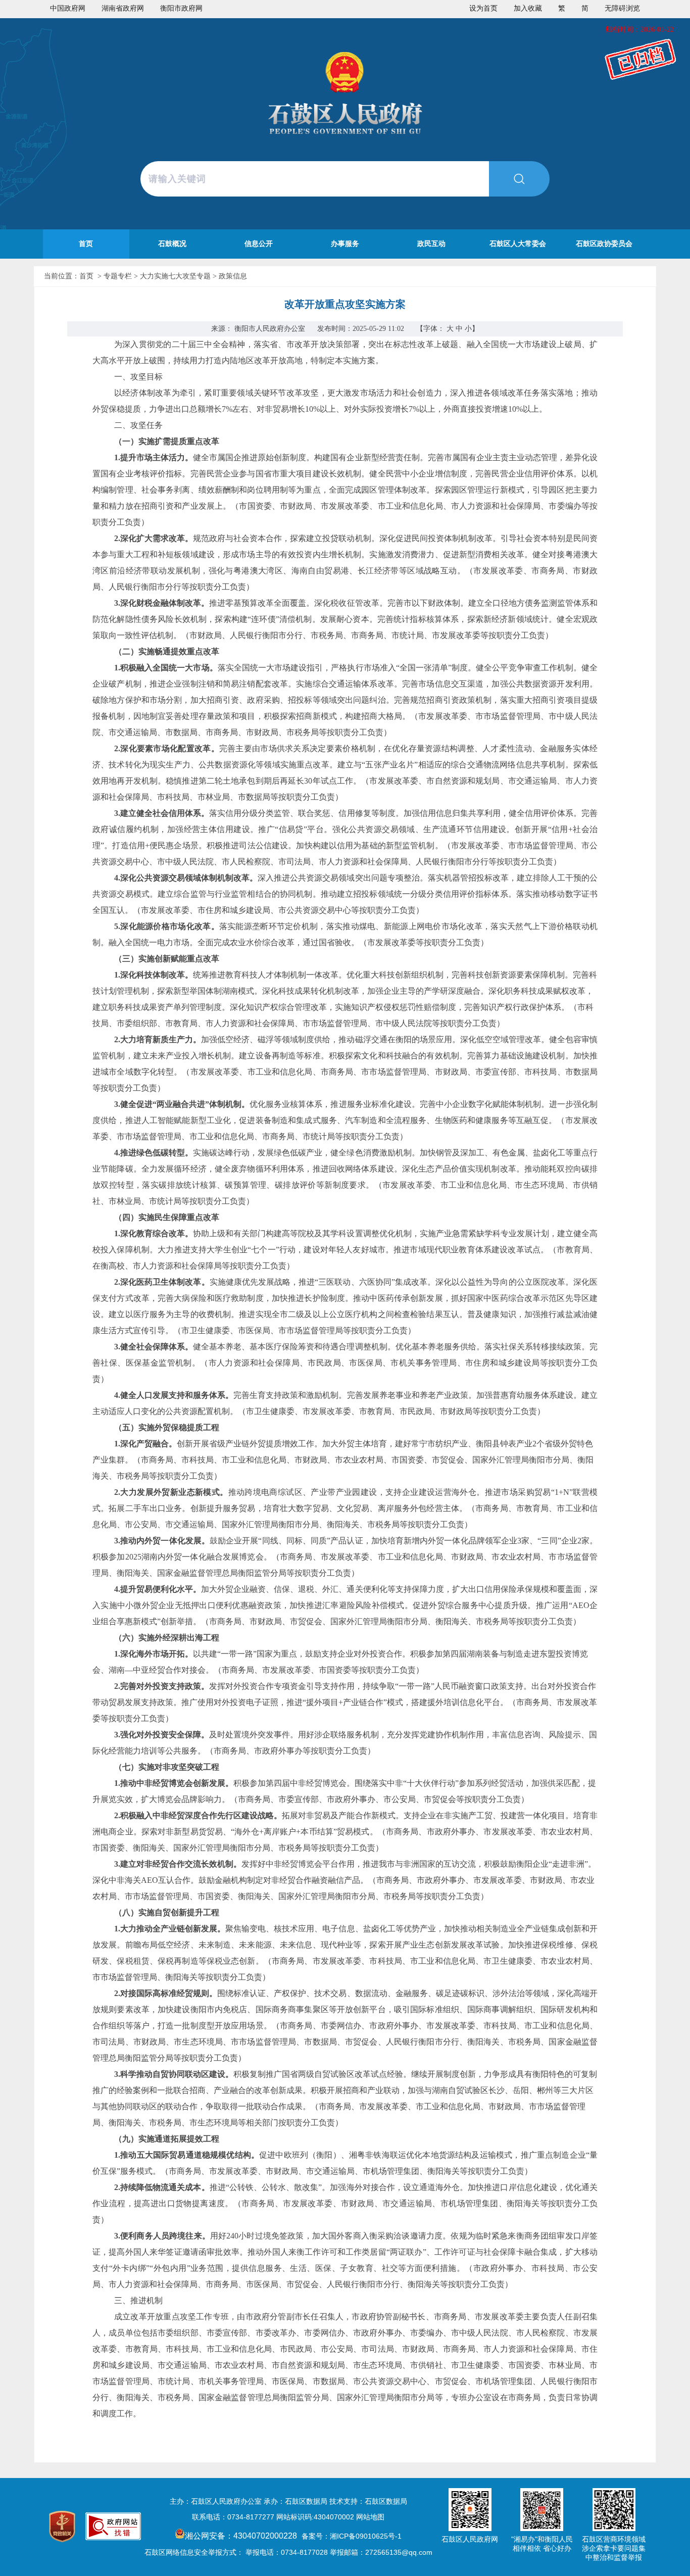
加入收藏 (528, 8)
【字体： (448, 329)
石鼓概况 (172, 244)
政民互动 (431, 244)
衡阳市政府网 (181, 8)
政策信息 (233, 276)
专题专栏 (118, 276)
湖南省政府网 (123, 8)
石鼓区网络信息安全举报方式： (194, 2552)
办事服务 (345, 244)
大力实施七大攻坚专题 (175, 276)
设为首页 (483, 8)
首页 (86, 244)
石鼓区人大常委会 (518, 244)
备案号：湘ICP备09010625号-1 (352, 2536)
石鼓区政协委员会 (604, 244)
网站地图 (370, 2517)
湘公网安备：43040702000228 (242, 2536)
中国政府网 (68, 8)
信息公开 (259, 244)
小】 (472, 329)
